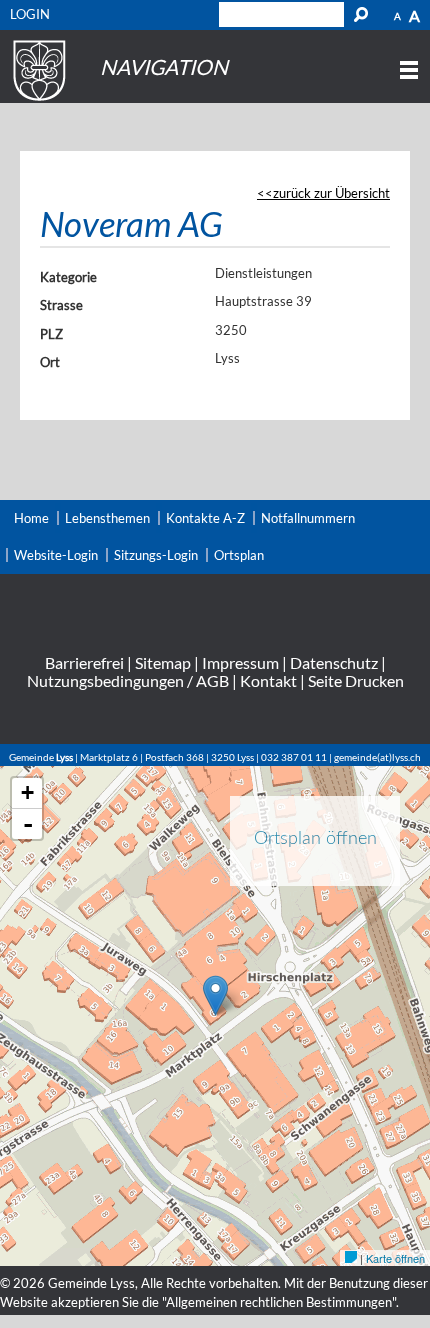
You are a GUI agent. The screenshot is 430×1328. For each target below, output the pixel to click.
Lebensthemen (107, 518)
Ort (50, 362)
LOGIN (30, 14)
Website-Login (56, 555)
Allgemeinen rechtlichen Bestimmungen (279, 1302)
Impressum (240, 662)
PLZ (51, 334)
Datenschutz (334, 662)
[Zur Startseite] (36, 101)
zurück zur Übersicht (331, 193)
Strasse (61, 305)
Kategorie (68, 277)
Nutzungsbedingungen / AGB (128, 680)
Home (31, 518)
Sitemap (163, 662)
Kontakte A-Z (205, 518)
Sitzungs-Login (156, 555)
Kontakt (268, 680)
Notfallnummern (308, 518)
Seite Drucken (356, 680)
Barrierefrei (84, 662)
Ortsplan (239, 555)
